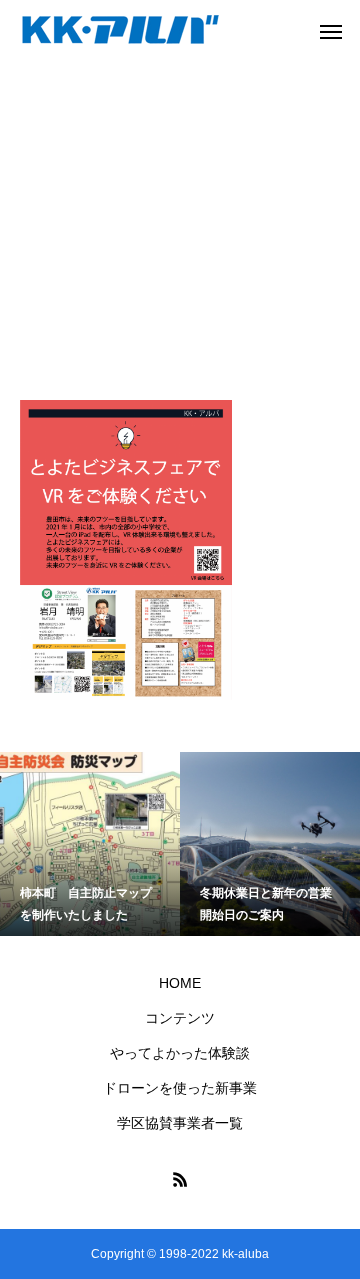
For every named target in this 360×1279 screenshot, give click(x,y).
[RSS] (180, 1179)
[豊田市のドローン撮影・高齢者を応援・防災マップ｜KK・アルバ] (120, 30)
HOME (180, 983)
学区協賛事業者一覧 (180, 1123)
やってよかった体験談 (180, 1053)
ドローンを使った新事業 (180, 1088)
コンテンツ (180, 1018)
